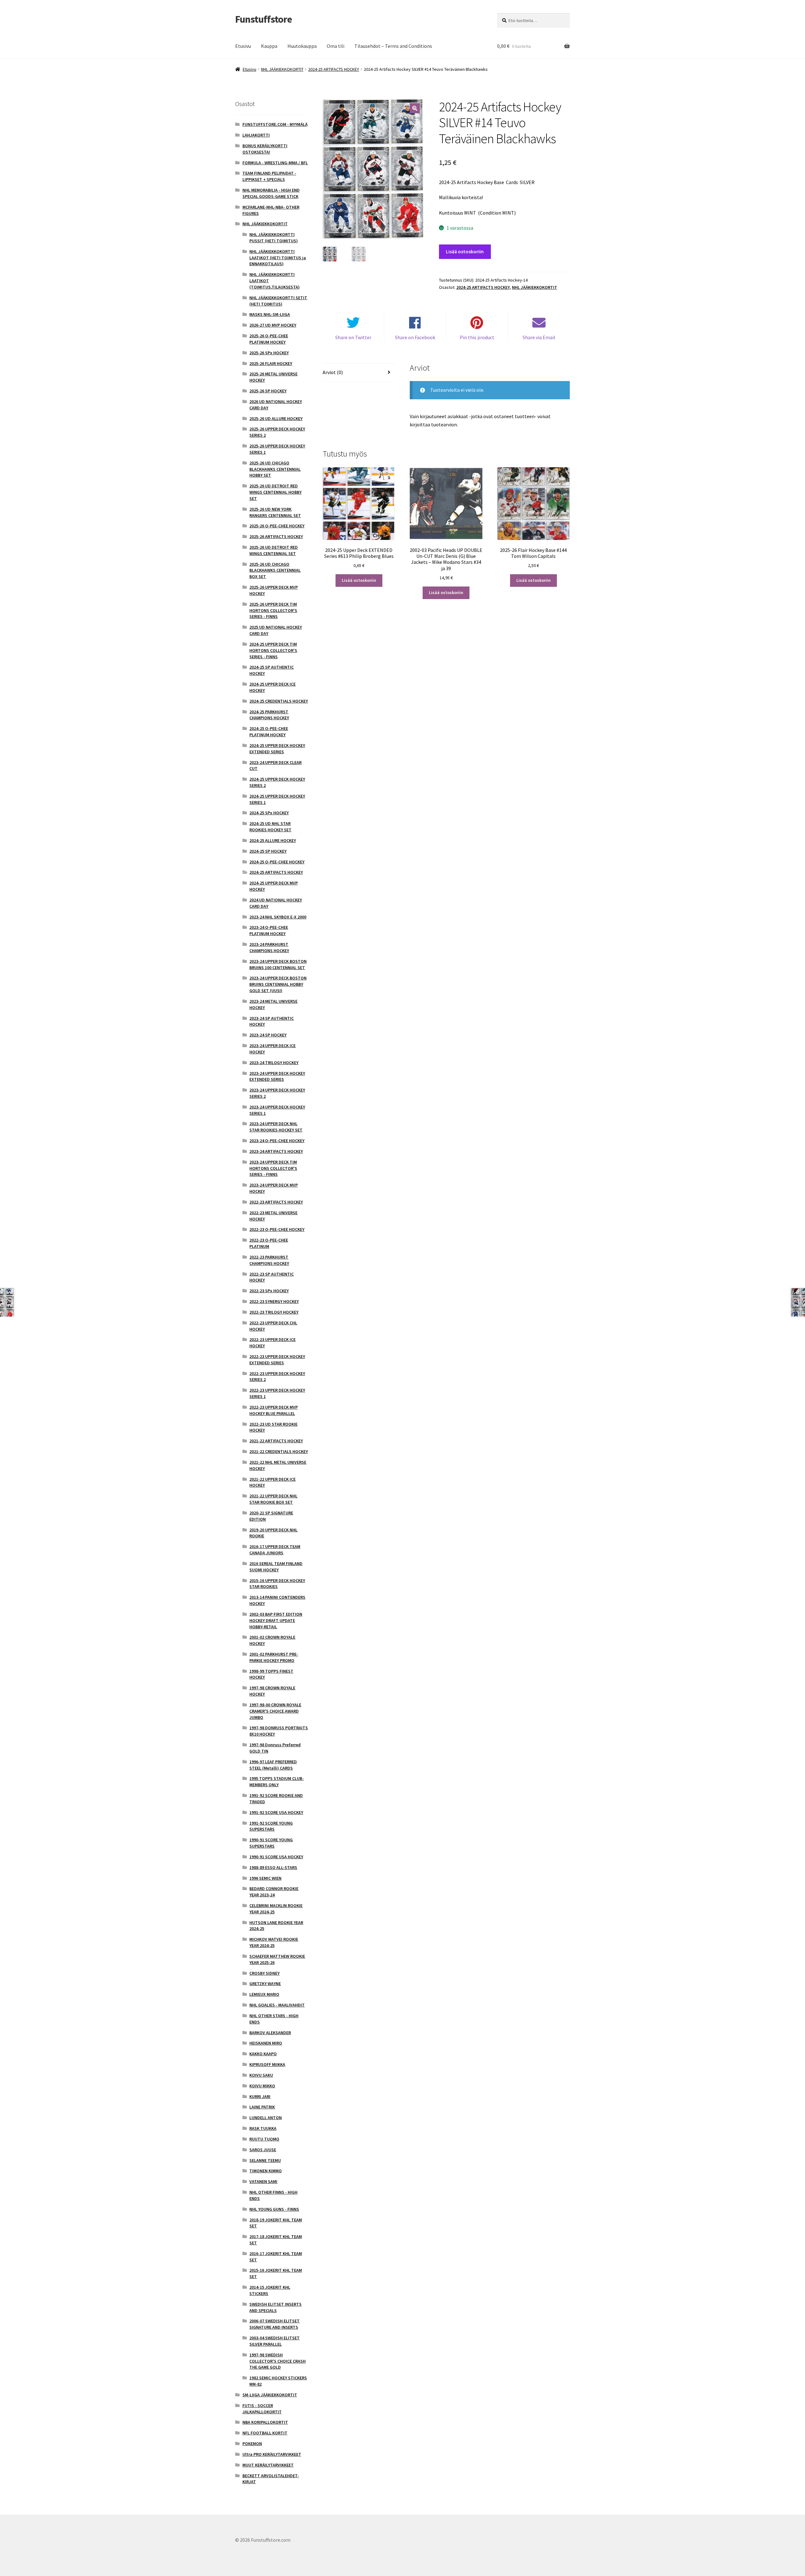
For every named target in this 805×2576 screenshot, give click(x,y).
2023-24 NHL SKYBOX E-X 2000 (278, 917)
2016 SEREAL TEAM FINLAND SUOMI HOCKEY (276, 1567)
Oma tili (336, 46)
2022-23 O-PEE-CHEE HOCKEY (277, 1229)
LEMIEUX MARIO (264, 1994)
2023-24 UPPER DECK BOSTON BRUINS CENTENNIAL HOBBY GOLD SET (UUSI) (278, 984)
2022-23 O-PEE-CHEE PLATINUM (269, 1243)
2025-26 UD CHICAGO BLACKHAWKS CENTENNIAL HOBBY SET (275, 469)
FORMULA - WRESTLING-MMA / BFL (275, 163)
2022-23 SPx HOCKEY (269, 1291)
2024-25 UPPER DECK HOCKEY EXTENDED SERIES (277, 749)
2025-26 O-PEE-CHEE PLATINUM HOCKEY (269, 339)
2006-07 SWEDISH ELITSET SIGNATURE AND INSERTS (275, 2324)
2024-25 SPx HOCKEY (269, 813)
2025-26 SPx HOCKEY (269, 353)
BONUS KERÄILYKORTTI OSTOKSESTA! (265, 149)
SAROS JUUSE (263, 2150)
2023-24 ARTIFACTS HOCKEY (276, 1151)
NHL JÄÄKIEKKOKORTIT (282, 69)
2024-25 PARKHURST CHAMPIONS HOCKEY (269, 715)
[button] (415, 108)
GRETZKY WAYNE (265, 1984)
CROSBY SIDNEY (264, 1973)
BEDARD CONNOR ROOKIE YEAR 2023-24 (274, 1892)
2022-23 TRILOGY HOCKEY (274, 1312)
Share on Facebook (415, 337)
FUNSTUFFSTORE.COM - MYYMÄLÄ (275, 124)
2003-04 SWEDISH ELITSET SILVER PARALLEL (275, 2341)
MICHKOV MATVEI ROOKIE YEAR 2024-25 (274, 1942)
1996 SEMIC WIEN (265, 1878)
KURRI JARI (260, 2096)
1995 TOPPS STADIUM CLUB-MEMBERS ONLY (277, 1782)
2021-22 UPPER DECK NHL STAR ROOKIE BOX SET (273, 1499)
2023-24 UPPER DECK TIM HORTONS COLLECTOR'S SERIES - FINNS (273, 1168)
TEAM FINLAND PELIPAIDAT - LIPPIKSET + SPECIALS (269, 176)
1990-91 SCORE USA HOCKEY (276, 1857)
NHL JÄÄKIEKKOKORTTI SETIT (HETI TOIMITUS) (278, 301)
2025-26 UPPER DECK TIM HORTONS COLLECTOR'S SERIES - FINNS (273, 610)
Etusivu (243, 46)
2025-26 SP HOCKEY (268, 391)
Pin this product (477, 337)
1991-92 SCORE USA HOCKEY (276, 1812)
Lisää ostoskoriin (465, 251)
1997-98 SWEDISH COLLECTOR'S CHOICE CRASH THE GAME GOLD (278, 2361)
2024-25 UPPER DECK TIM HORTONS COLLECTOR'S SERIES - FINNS (273, 650)
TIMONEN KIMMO (266, 2171)
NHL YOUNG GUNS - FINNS (274, 2209)
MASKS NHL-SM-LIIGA (270, 314)
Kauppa (269, 46)
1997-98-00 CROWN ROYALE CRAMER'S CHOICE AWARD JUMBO (275, 1711)
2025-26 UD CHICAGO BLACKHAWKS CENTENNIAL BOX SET (275, 570)
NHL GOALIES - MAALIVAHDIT (277, 2005)
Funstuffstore (264, 19)
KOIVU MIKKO (262, 2086)
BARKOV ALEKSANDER (270, 2033)
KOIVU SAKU (261, 2075)
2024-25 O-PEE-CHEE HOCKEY (277, 862)
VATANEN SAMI (263, 2181)
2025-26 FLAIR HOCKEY (271, 363)
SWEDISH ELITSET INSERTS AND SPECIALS (275, 2307)
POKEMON (252, 2444)
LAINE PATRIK (262, 2107)
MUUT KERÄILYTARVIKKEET (268, 2465)
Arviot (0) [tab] (333, 372)
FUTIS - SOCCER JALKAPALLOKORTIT (262, 2409)
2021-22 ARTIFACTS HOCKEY (276, 1441)
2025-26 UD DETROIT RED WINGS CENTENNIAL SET (274, 550)
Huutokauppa (302, 46)
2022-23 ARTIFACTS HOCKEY (276, 1202)
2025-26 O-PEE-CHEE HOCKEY (277, 526)
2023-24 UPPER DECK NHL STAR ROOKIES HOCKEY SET (276, 1127)
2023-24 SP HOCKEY (268, 1035)
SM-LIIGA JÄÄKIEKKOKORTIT (270, 2395)
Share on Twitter (353, 337)
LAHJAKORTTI (256, 135)
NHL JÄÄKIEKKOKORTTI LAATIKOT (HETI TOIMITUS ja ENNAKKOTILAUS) (278, 258)
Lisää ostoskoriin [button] (359, 580)
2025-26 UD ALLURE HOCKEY (276, 418)
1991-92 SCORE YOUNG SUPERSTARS (271, 1826)
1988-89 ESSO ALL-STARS (273, 1867)
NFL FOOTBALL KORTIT (265, 2433)
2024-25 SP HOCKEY (268, 851)
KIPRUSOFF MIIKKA (267, 2064)
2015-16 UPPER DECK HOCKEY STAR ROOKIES (277, 1584)
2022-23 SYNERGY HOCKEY (274, 1301)
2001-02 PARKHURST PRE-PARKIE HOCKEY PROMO (274, 1657)
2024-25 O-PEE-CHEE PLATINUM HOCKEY (269, 732)
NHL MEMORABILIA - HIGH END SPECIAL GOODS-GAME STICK (271, 193)
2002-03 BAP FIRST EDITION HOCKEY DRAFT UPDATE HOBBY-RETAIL (276, 1620)
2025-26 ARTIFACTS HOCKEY (276, 536)
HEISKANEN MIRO (266, 2043)
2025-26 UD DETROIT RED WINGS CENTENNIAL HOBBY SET (275, 492)
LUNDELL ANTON (266, 2118)
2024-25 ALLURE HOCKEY (273, 840)
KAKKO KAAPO (263, 2054)
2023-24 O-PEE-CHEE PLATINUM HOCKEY (269, 930)
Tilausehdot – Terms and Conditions (393, 46)
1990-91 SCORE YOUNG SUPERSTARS (271, 1843)
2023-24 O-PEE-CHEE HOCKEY (277, 1141)
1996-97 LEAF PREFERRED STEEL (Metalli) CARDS (273, 1765)
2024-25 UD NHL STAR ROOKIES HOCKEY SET (270, 827)
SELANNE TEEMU (265, 2160)
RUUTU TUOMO (264, 2139)
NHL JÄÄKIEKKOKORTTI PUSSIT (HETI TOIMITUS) (274, 238)
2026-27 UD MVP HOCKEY (273, 325)
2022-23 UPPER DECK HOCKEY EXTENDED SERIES (277, 1360)
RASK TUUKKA (263, 2128)
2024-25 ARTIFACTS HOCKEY (334, 69)
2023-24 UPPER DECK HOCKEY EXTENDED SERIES (277, 1076)
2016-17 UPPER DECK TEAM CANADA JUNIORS (275, 1550)
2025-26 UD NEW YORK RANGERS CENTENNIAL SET (275, 512)
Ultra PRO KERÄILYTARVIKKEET (272, 2454)
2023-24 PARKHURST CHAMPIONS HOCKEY (269, 947)
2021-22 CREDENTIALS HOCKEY (279, 1451)
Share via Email (539, 337)
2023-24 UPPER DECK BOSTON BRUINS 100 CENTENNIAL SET (278, 964)
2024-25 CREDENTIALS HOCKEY (279, 701)
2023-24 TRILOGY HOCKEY (274, 1063)
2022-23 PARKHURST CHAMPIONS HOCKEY (269, 1260)
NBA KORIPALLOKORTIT (265, 2422)
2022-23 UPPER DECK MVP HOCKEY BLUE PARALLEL (274, 1410)
